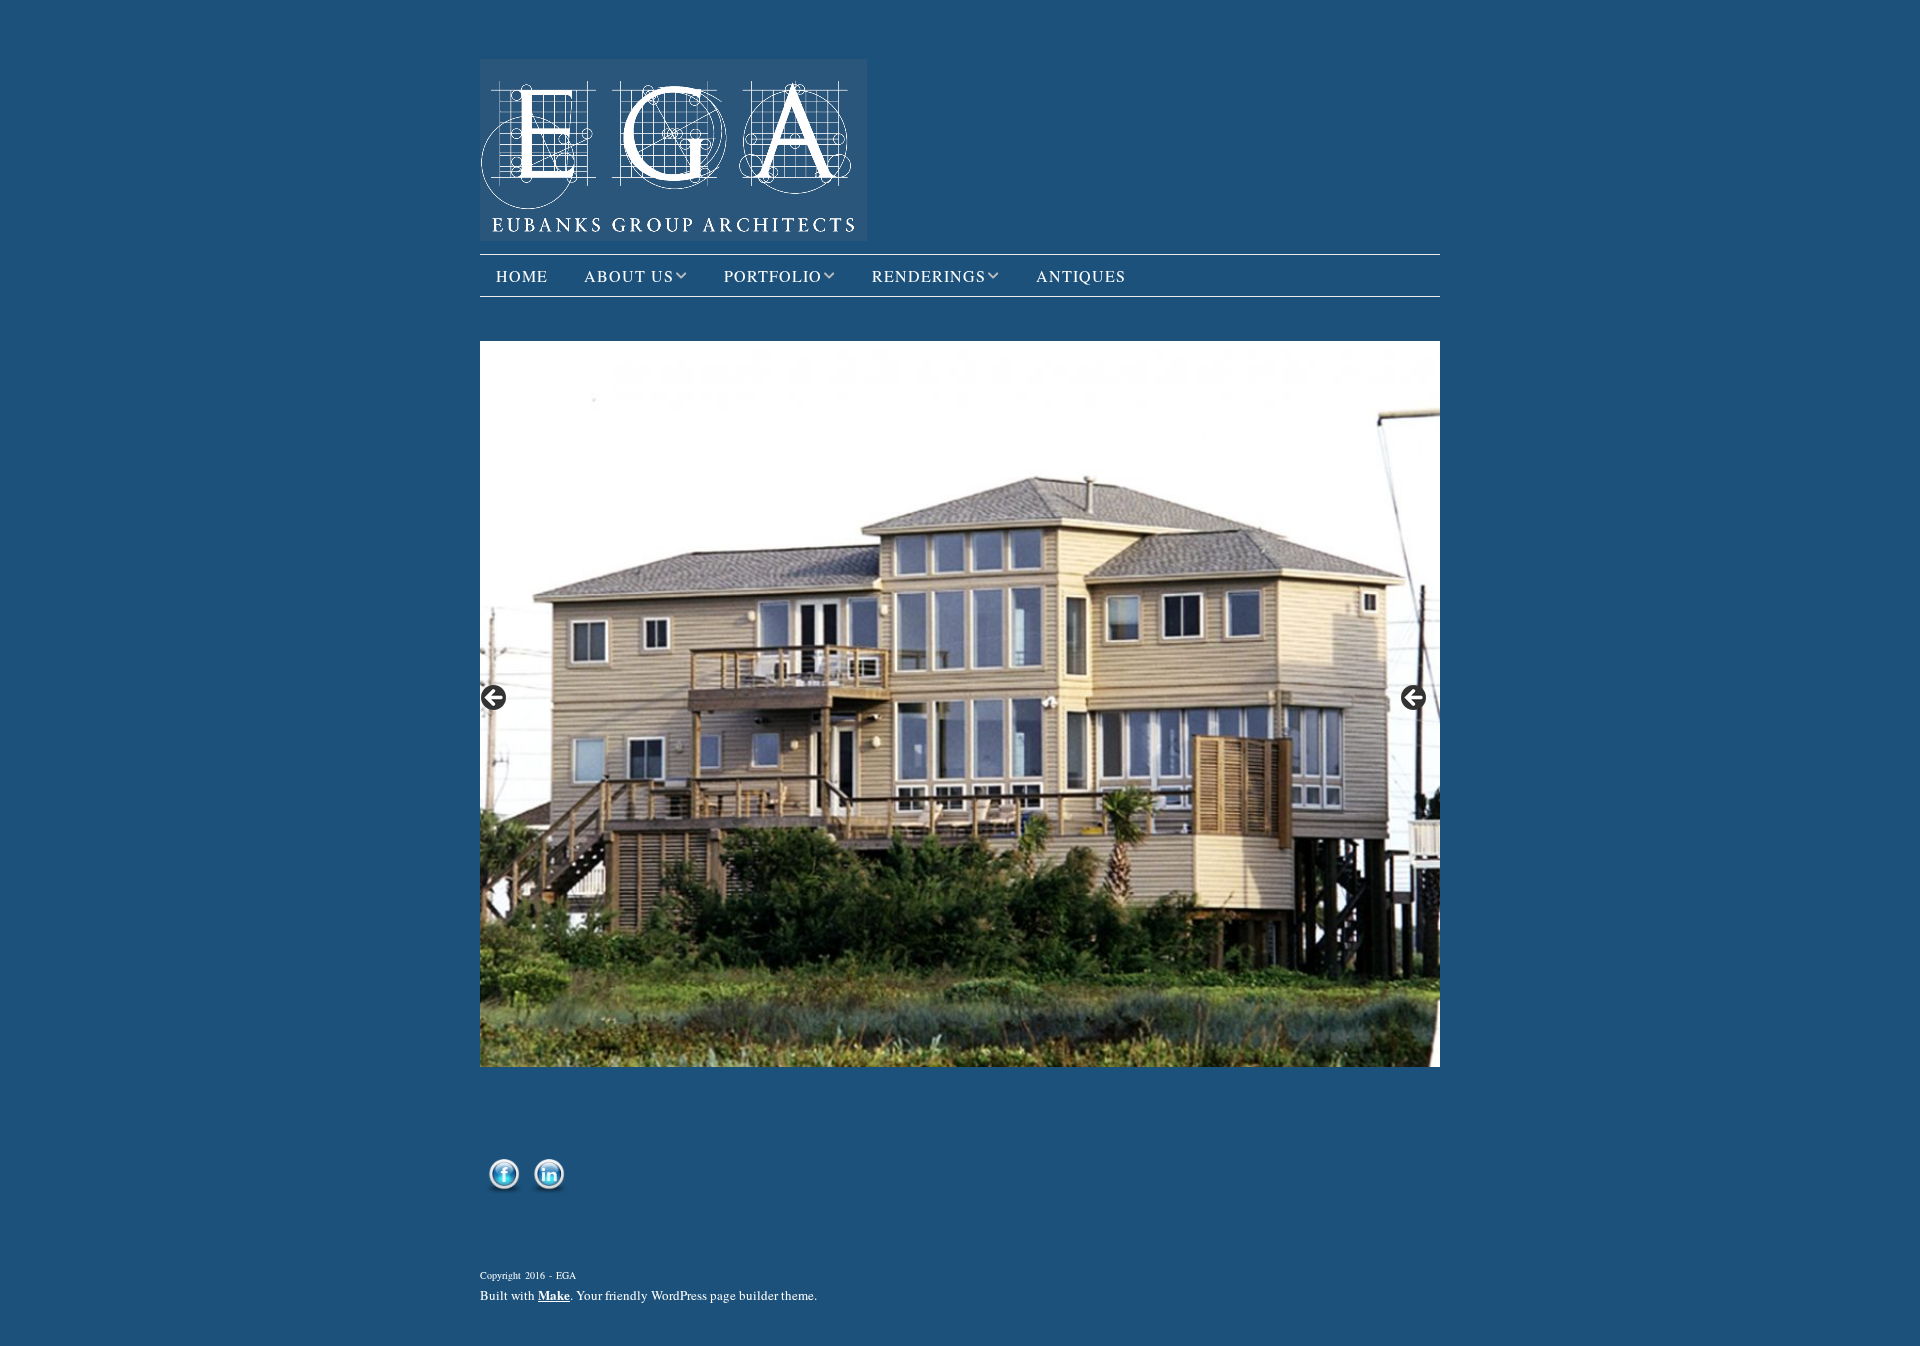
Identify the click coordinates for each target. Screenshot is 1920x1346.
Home (522, 275)
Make (554, 1294)
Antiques (1081, 275)
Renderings (929, 275)
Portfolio (773, 275)
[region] (960, 703)
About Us (629, 275)
